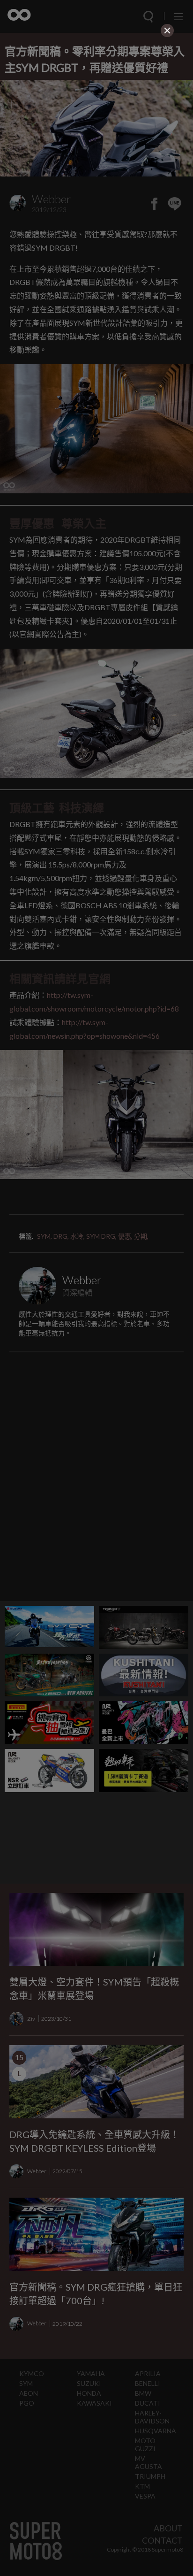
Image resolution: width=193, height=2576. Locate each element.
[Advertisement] (96, 99)
